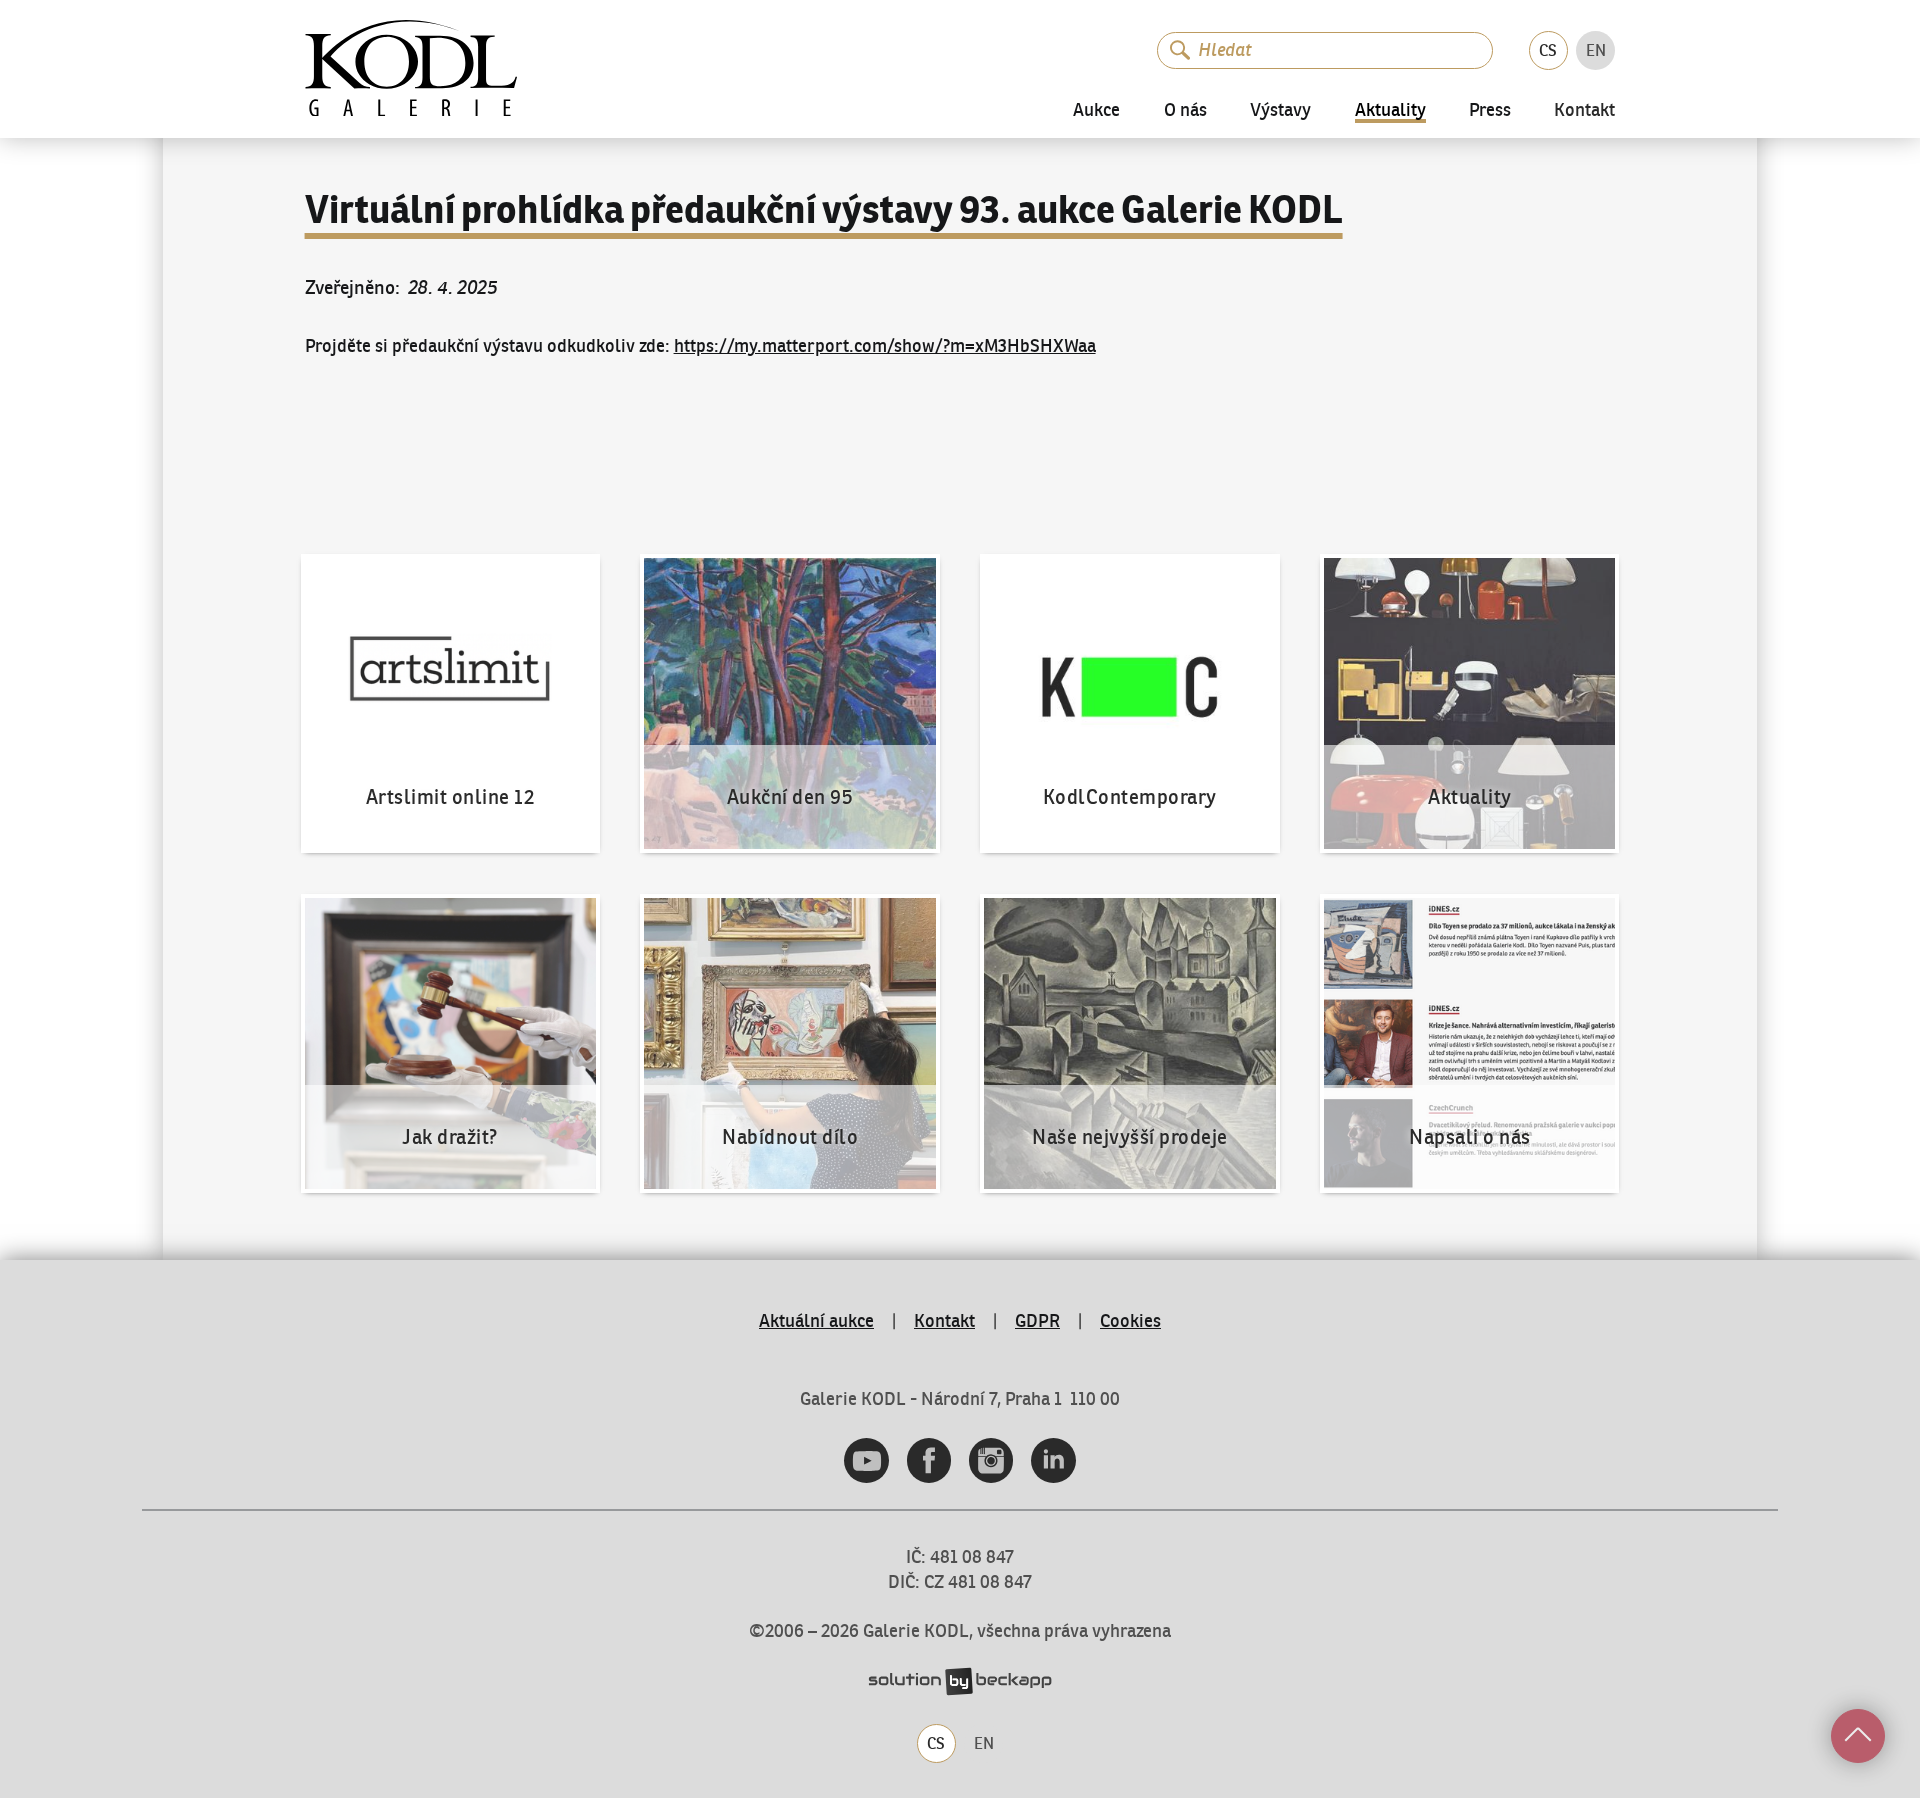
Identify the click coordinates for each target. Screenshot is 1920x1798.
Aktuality (1390, 111)
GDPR (1037, 1321)
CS (1548, 50)
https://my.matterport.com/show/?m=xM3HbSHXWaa (885, 346)
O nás (1185, 110)
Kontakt (1584, 111)
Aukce (1096, 110)
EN (1596, 50)
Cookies (1130, 1321)
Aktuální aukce (816, 1321)
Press (1490, 110)
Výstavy (1280, 110)
